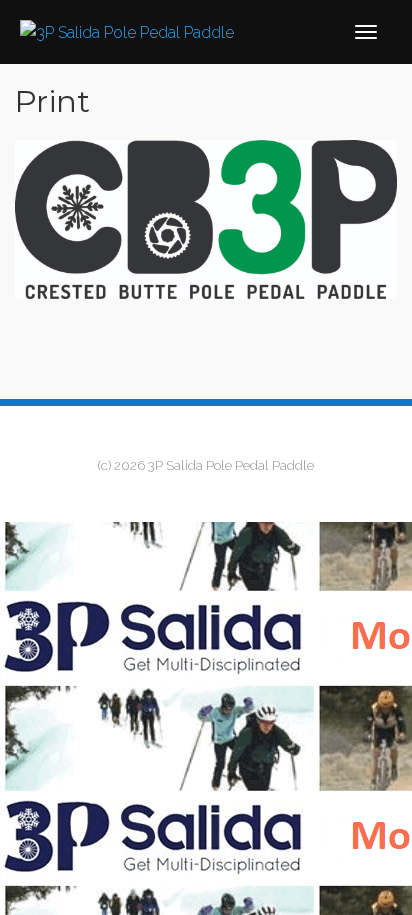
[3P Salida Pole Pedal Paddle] (127, 31)
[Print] (206, 219)
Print (52, 101)
